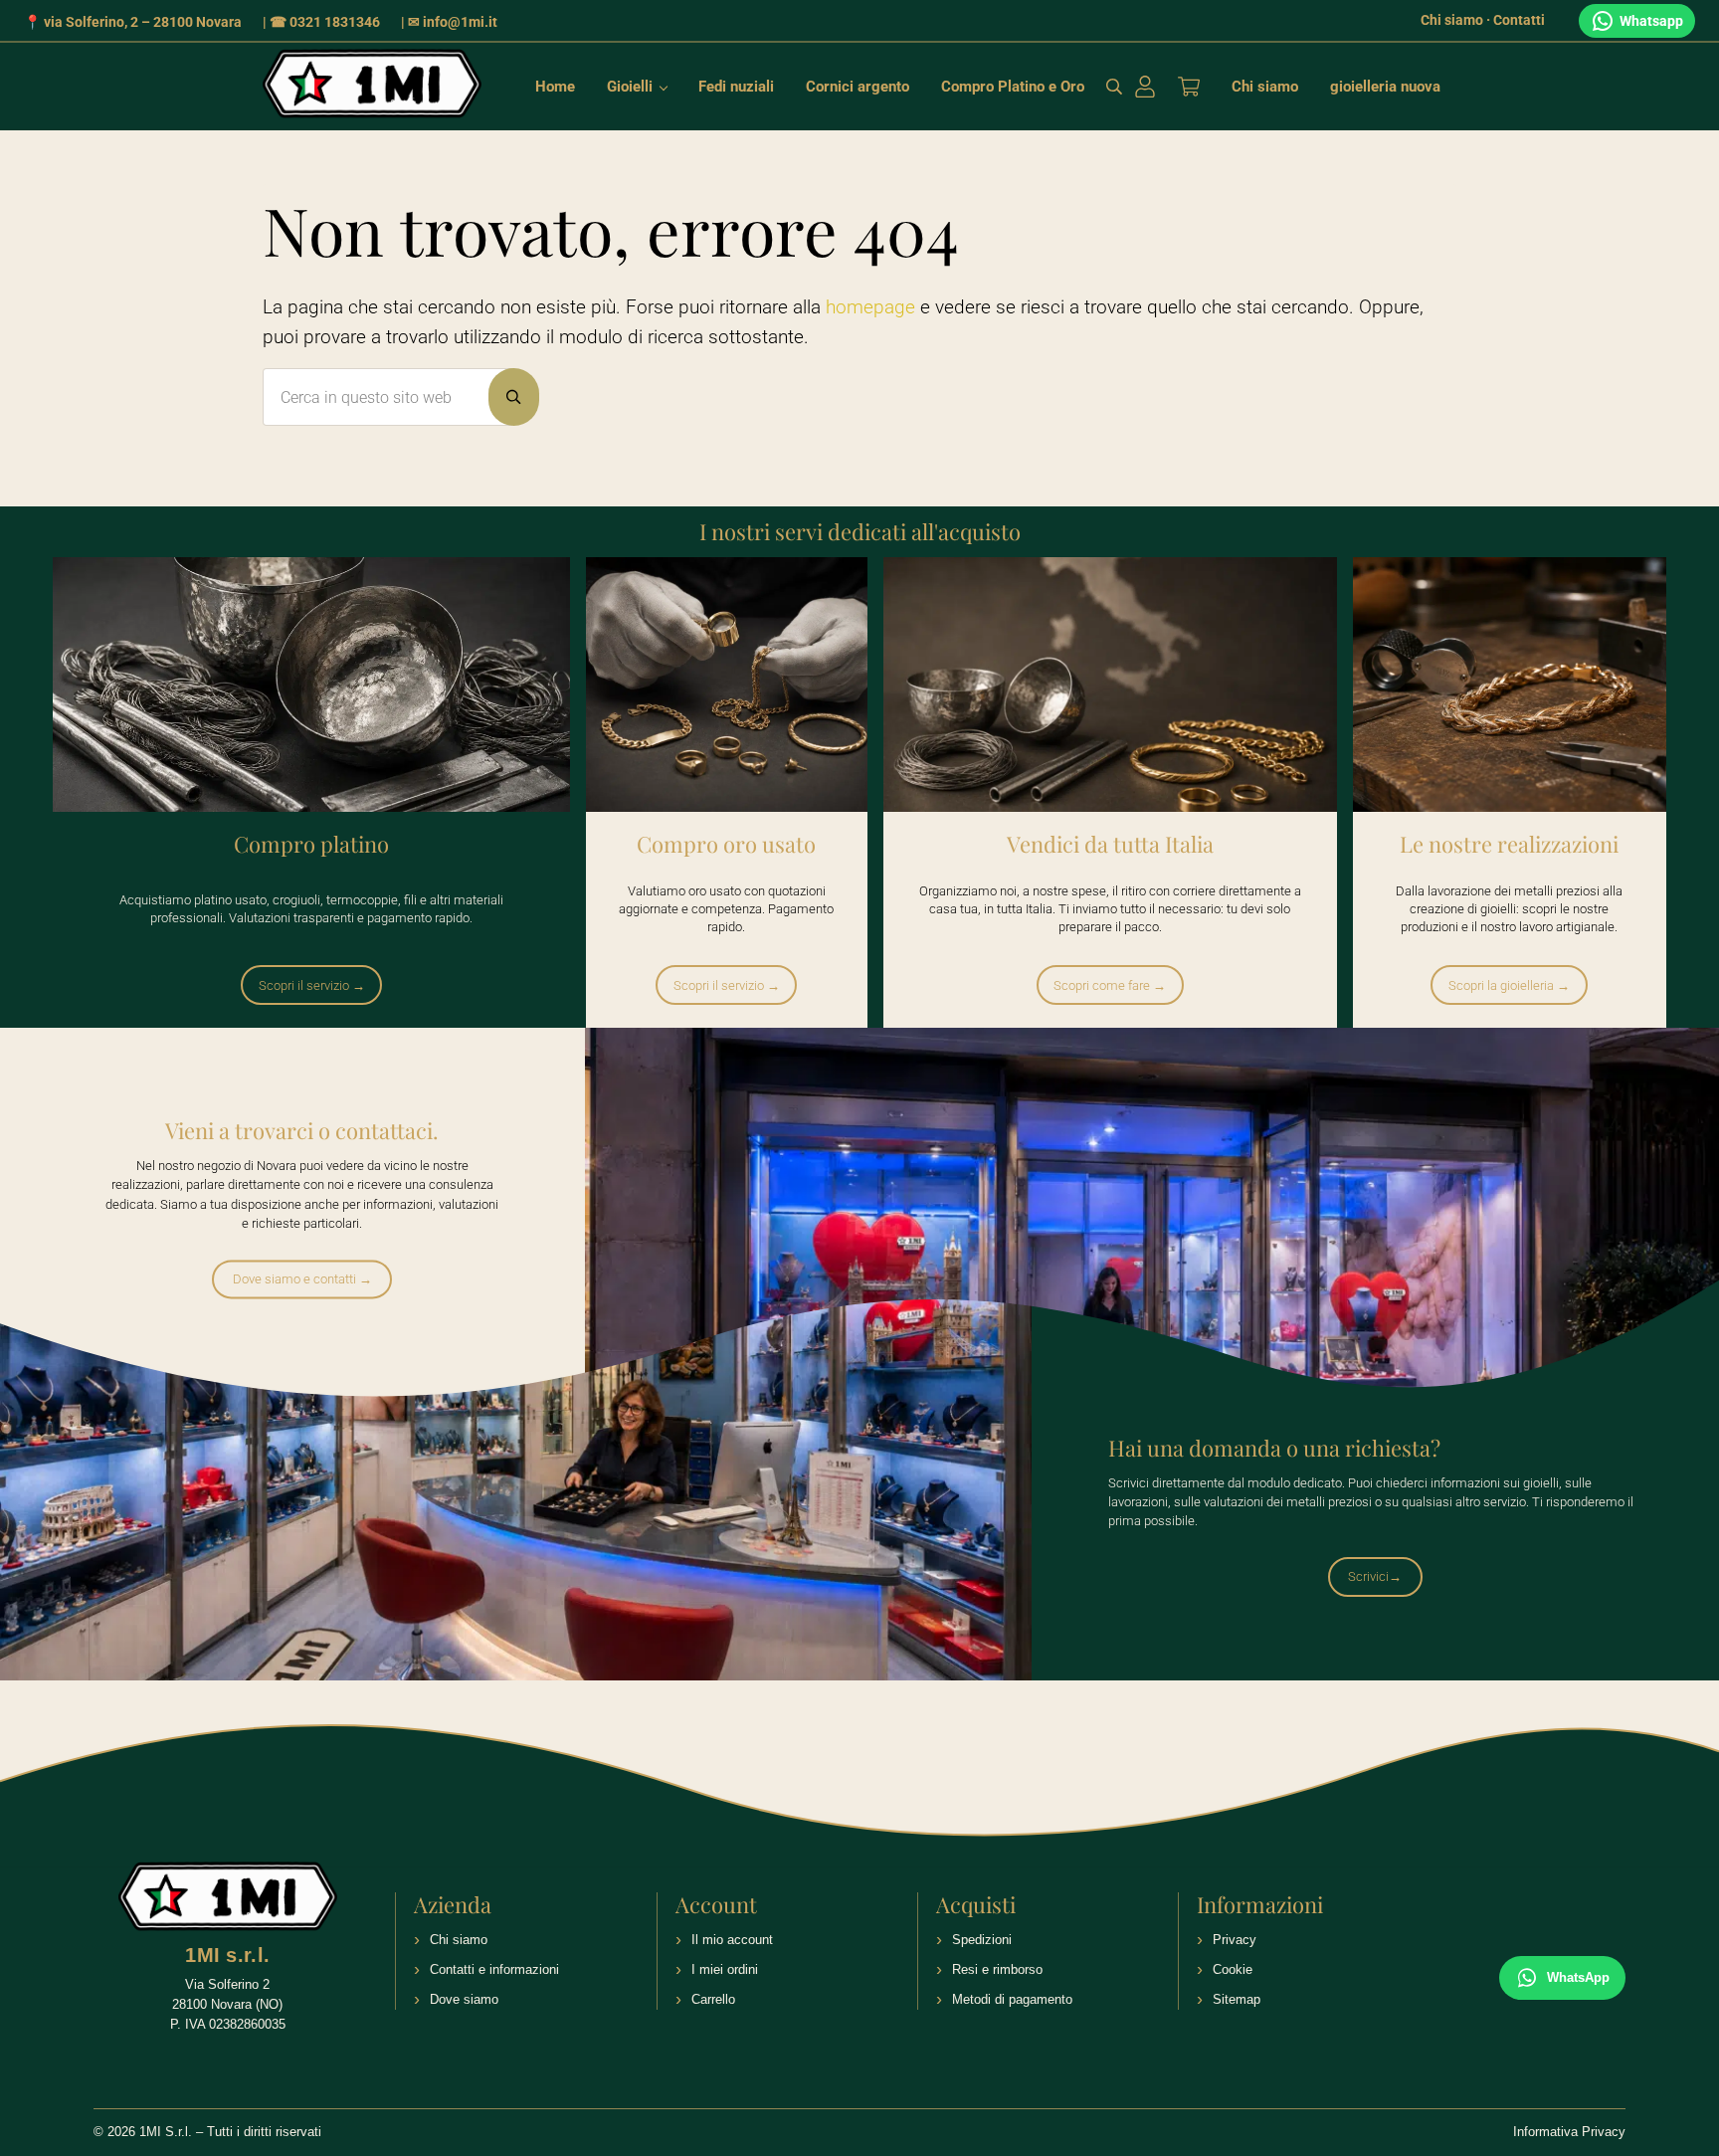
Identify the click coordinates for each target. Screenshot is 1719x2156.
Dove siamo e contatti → (302, 1279)
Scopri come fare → (1110, 985)
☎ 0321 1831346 (325, 22)
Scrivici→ (1375, 1576)
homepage (870, 307)
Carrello (713, 1999)
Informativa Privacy (1569, 2132)
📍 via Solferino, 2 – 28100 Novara (133, 22)
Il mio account (732, 1940)
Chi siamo (1452, 20)
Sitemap (1237, 1999)
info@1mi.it (460, 22)
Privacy (1235, 1940)
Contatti (1519, 20)
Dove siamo (464, 1999)
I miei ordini (725, 1969)
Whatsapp (1651, 21)
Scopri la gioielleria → (1509, 985)
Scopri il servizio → (312, 985)
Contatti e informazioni (494, 1969)
